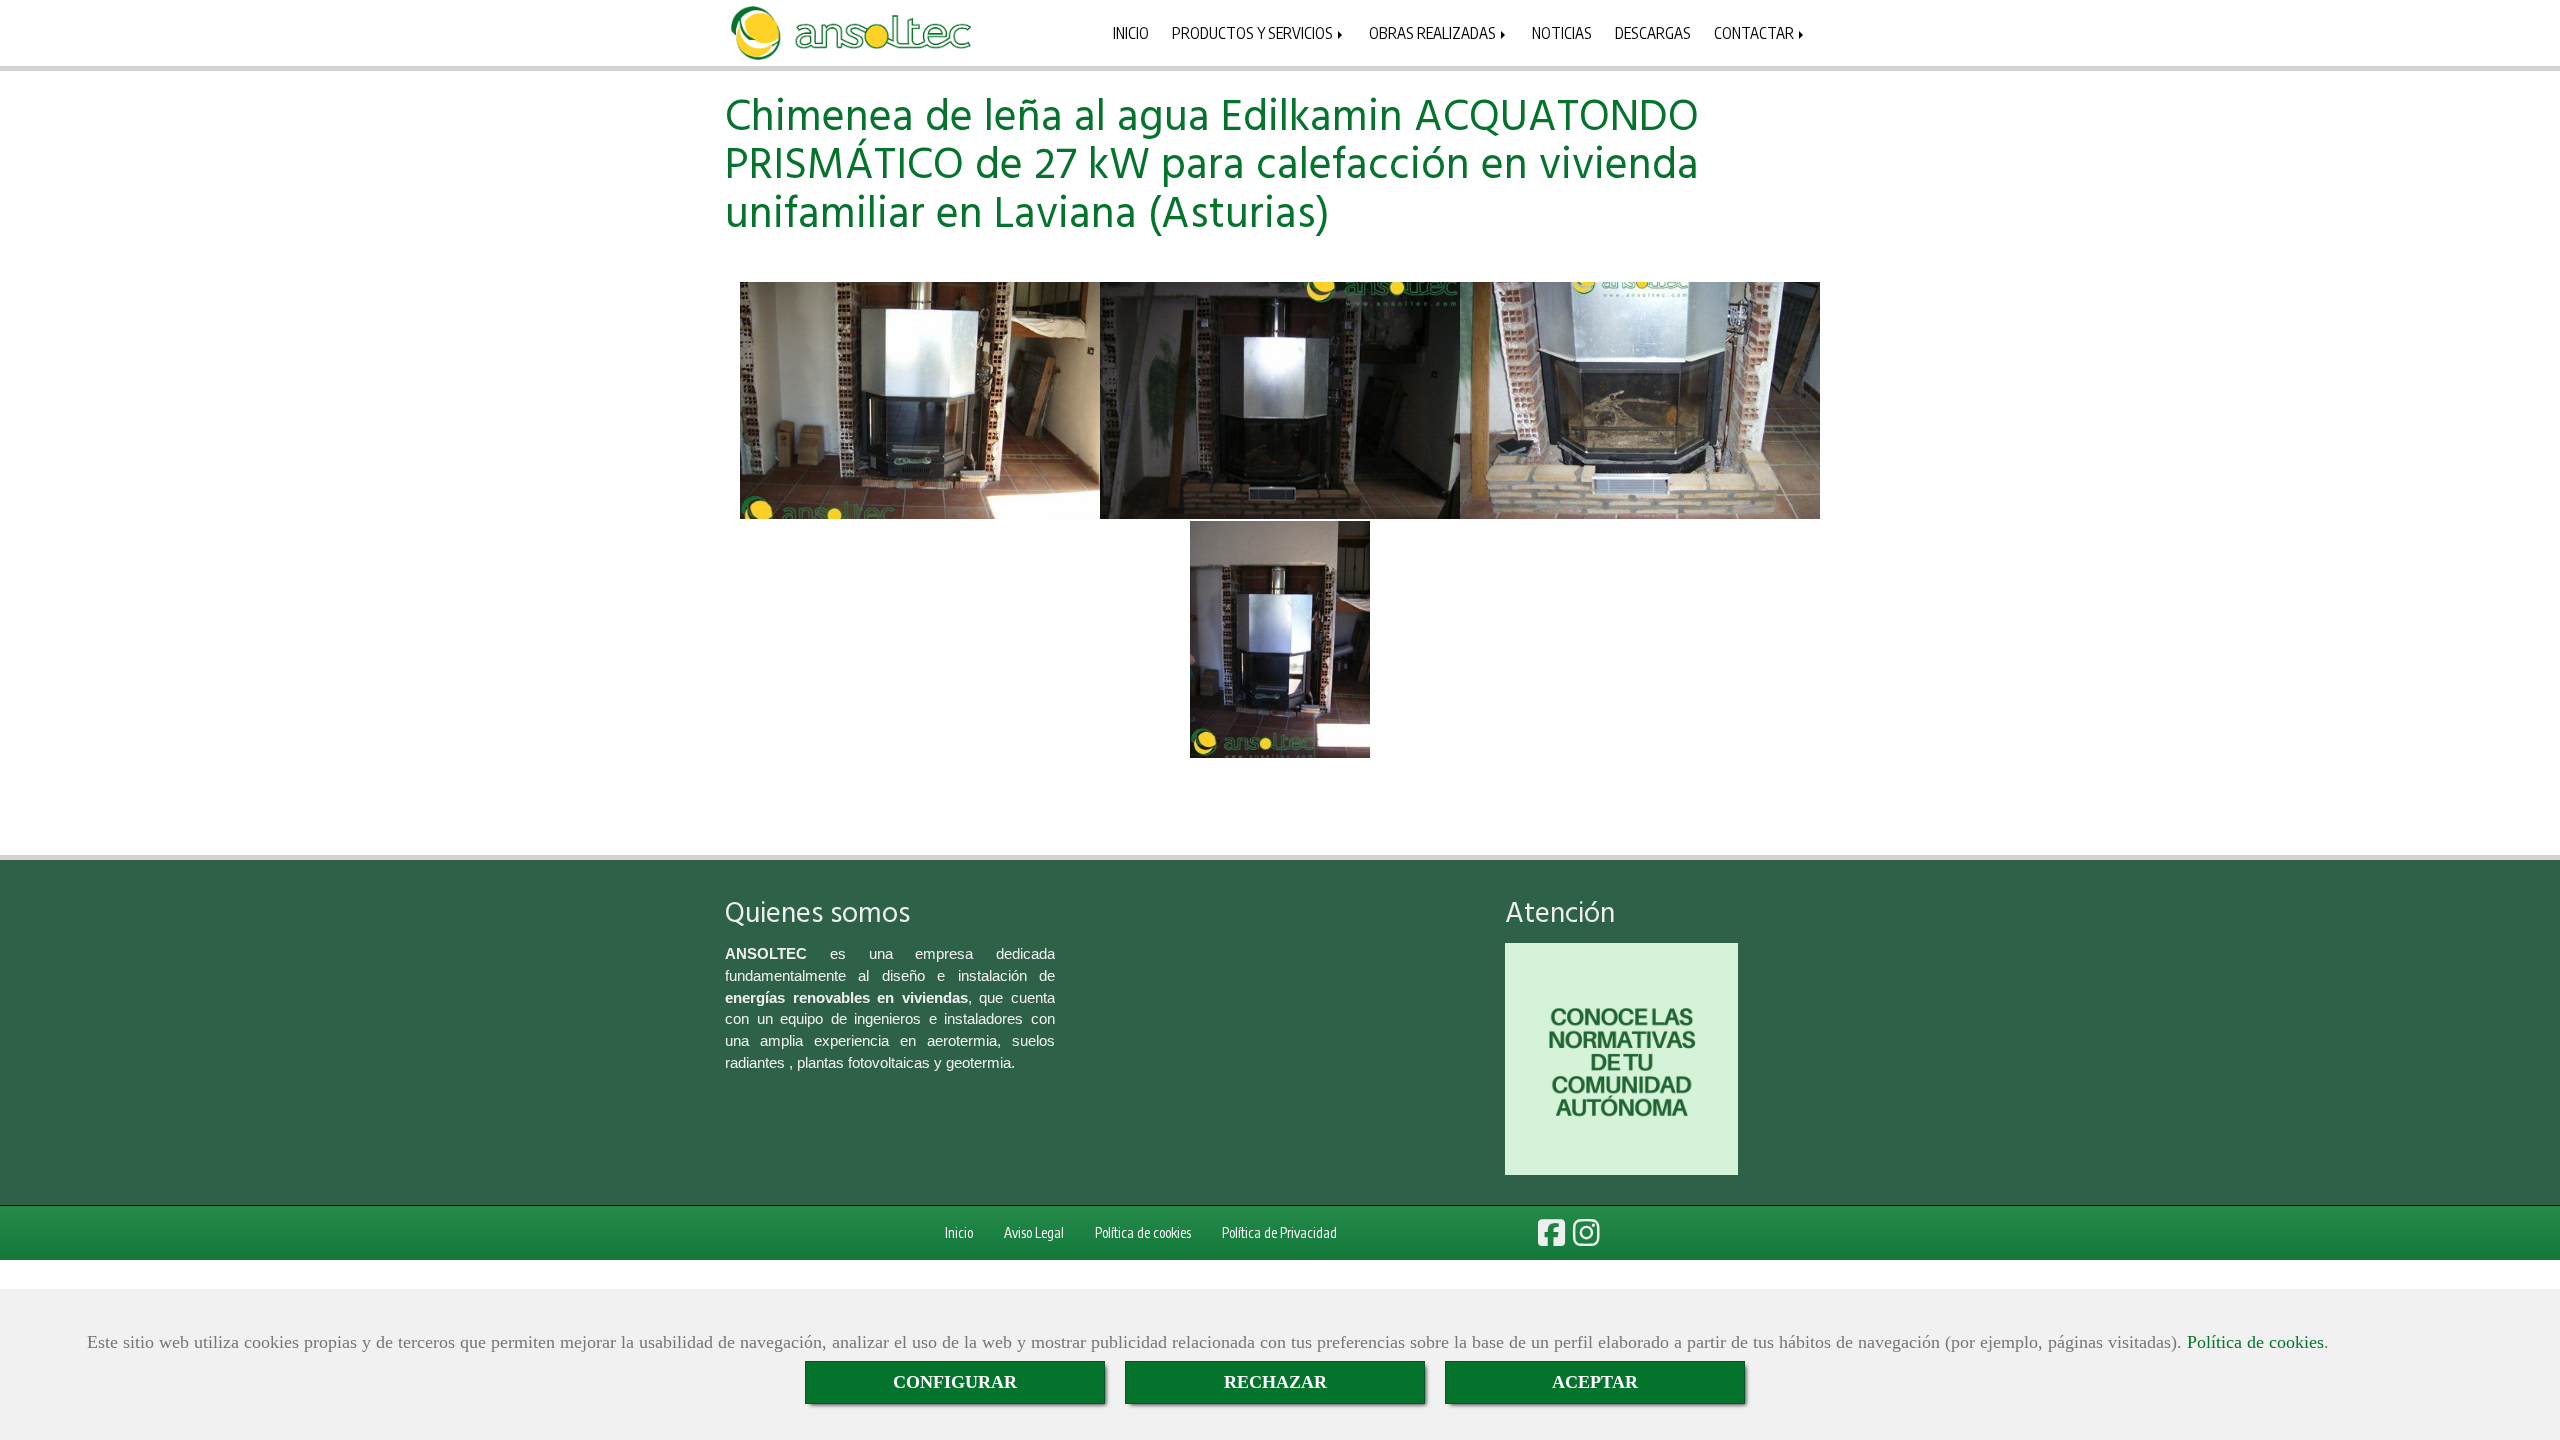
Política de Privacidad (1279, 1232)
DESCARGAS (1653, 32)
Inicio (959, 1232)
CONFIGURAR (955, 1382)
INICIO (1131, 32)
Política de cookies (2255, 1342)
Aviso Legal (1034, 1232)
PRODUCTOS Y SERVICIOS (1254, 32)
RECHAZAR (1275, 1382)
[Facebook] (1551, 1238)
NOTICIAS (1562, 32)
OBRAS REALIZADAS (1434, 32)
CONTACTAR (1755, 32)
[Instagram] (1586, 1238)
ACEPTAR (1595, 1382)
